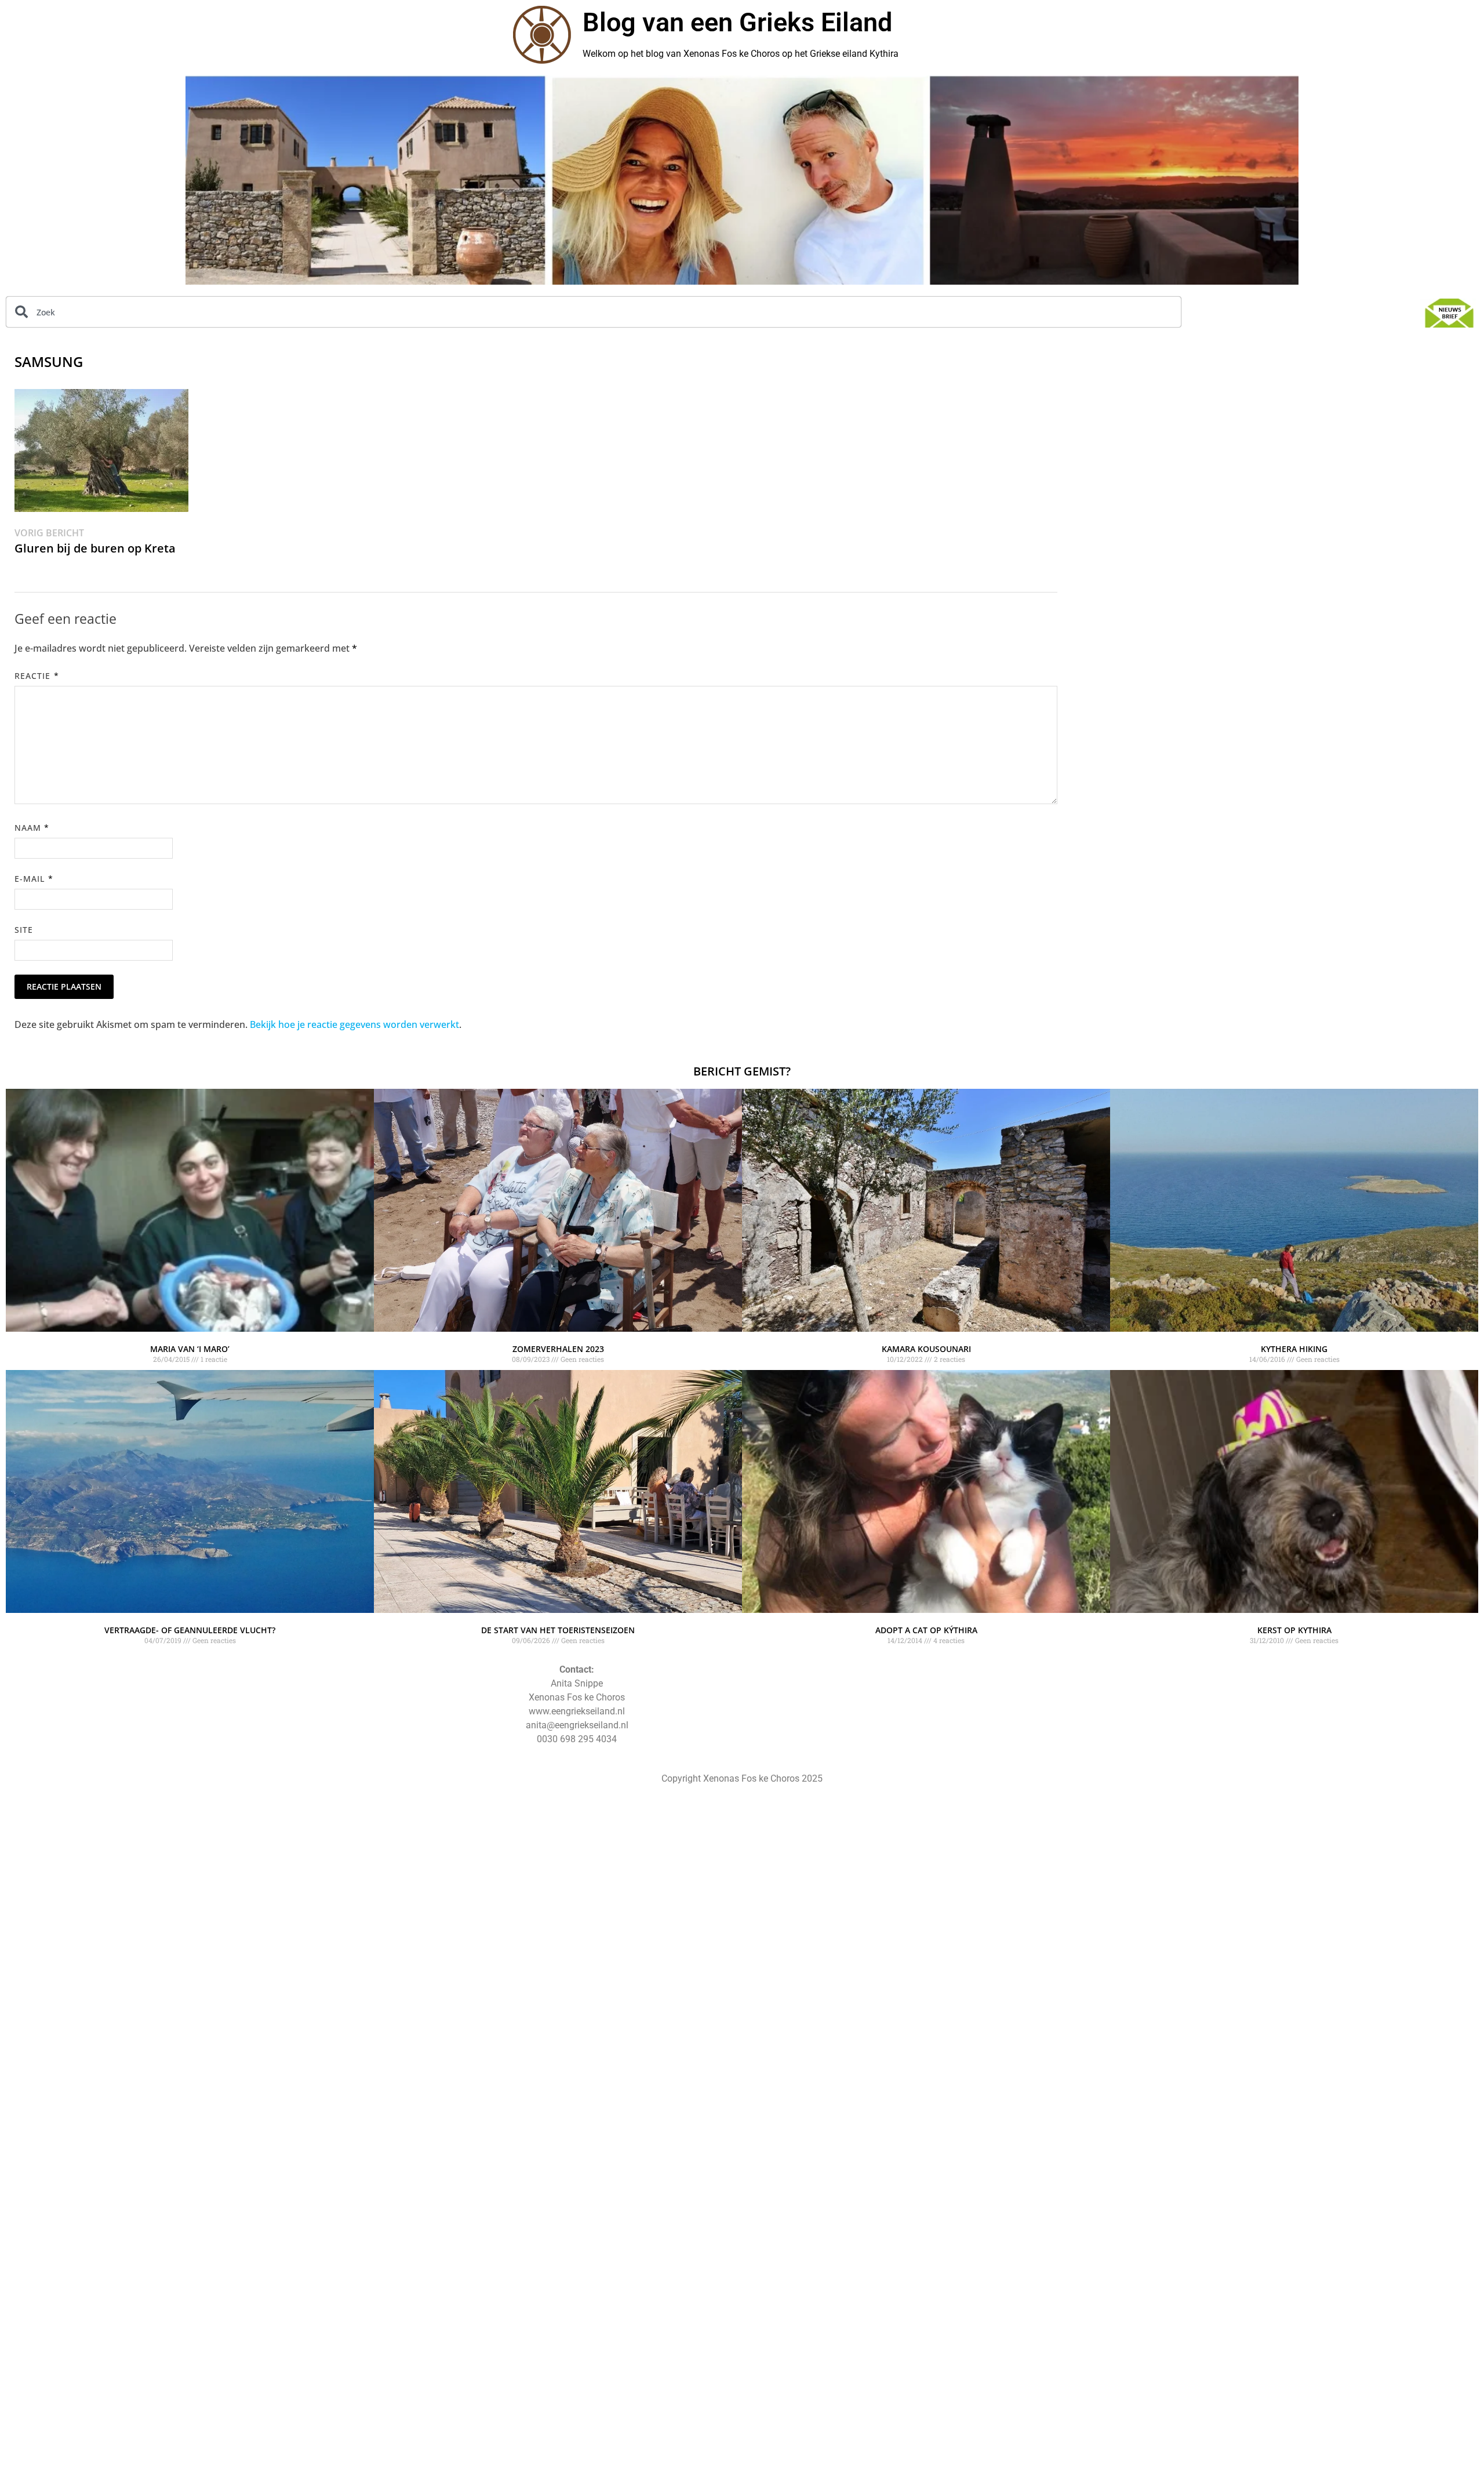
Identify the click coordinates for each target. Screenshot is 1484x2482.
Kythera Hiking (1294, 1349)
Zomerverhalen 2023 (558, 1349)
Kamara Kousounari (926, 1349)
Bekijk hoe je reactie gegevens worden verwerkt (354, 1024)
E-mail (34, 879)
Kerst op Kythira (1294, 1630)
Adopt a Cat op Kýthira (926, 1630)
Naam (32, 828)
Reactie (37, 676)
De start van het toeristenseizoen (558, 1630)
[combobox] (594, 312)
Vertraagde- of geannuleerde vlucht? (190, 1630)
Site (24, 930)
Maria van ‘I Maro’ (190, 1349)
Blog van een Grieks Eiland (737, 22)
